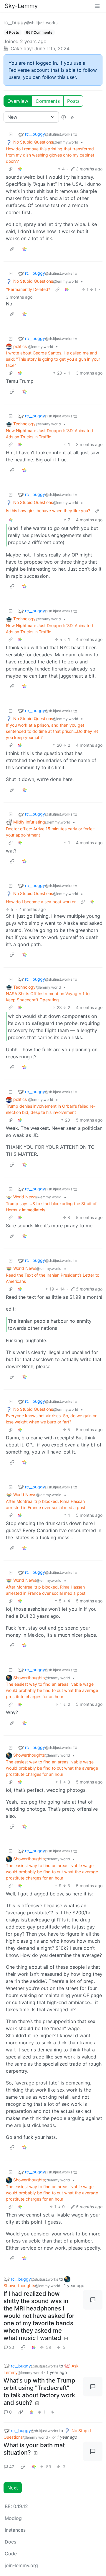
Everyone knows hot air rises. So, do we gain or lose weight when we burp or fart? (51, 1419)
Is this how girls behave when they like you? (48, 511)
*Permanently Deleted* (28, 289)
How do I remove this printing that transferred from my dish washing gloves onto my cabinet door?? (50, 155)
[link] (20, 169)
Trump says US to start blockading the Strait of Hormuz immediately (51, 1207)
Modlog (13, 2518)
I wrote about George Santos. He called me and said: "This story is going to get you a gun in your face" (53, 359)
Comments (48, 101)
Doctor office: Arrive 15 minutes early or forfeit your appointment (50, 832)
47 (12, 2467)
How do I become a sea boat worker (41, 902)
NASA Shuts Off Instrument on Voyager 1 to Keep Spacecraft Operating (48, 997)
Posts (73, 101)
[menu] (97, 6)
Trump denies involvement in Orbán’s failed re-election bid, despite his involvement (51, 1109)
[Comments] (93, 2300)
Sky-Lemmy (21, 6)
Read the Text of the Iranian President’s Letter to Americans (53, 1278)
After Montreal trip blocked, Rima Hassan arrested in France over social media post (46, 1504)
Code (11, 2554)
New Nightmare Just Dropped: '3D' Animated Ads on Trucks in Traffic (49, 434)
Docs (10, 2542)
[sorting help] (64, 117)
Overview (18, 101)
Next (13, 2488)
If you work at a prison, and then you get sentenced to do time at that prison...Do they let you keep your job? (52, 731)
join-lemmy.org (21, 2565)
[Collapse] (11, 134)
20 (12, 2347)
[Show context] (11, 169)
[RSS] (73, 117)
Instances (15, 2530)
